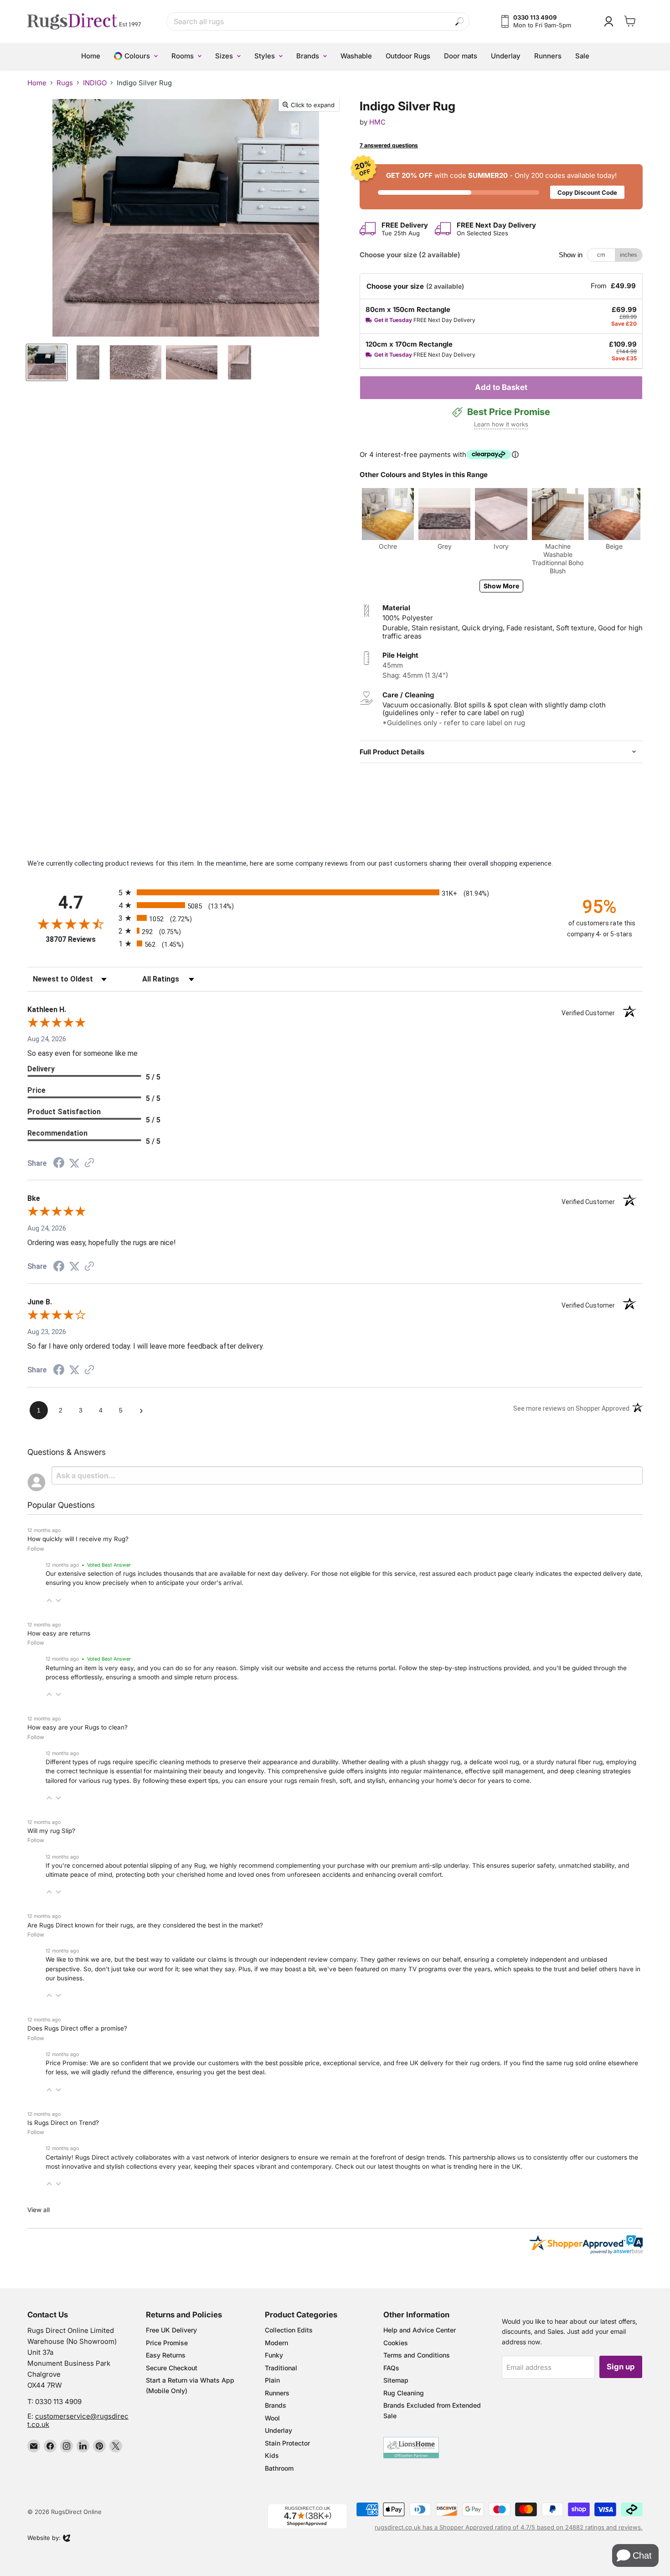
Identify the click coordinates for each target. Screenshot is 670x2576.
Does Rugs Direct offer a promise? (77, 2028)
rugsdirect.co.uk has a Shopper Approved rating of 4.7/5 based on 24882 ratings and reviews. (509, 2527)
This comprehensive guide (306, 1771)
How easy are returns (59, 1633)
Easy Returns (166, 2355)
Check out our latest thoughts (378, 2166)
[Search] (460, 22)
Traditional (281, 2368)
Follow (36, 1549)
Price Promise (167, 2343)
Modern (276, 2343)
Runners (277, 2393)
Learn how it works (501, 424)
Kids (272, 2455)
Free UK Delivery (171, 2330)
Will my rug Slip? (51, 1831)
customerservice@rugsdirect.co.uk (78, 2420)
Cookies (396, 2343)
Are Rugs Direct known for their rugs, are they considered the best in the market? (145, 1925)
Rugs (65, 83)
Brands (276, 2405)
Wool (272, 2418)
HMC (377, 122)
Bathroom (279, 2468)
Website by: (44, 2539)
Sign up (621, 2367)
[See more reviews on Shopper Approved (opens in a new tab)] (89, 1163)
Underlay (278, 2430)
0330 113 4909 (58, 2402)
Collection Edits (289, 2330)
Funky (274, 2355)
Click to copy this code (501, 187)
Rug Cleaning (404, 2393)
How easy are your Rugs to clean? (77, 1727)
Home (37, 83)
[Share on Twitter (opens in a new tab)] (74, 1163)
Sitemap (396, 2380)
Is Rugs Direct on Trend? (63, 2123)
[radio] (335, 892)
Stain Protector (287, 2443)
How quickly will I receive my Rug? (78, 1539)
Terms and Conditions (417, 2355)
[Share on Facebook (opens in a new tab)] (59, 1164)
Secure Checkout (172, 2368)
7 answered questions (389, 145)
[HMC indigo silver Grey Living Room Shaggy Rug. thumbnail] (47, 362)
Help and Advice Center (420, 2330)
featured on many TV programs (401, 1969)
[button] (49, 1600)
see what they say (208, 1969)
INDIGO (95, 83)
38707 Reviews (80, 939)
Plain (272, 2380)
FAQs (391, 2368)
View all (39, 2210)
